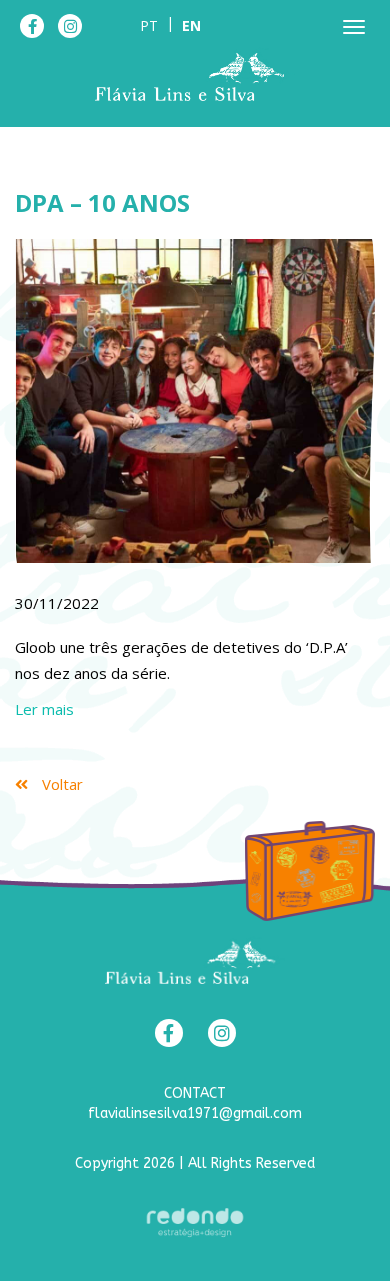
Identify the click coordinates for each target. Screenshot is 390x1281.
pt (149, 25)
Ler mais (44, 709)
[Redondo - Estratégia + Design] (195, 1222)
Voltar (60, 784)
